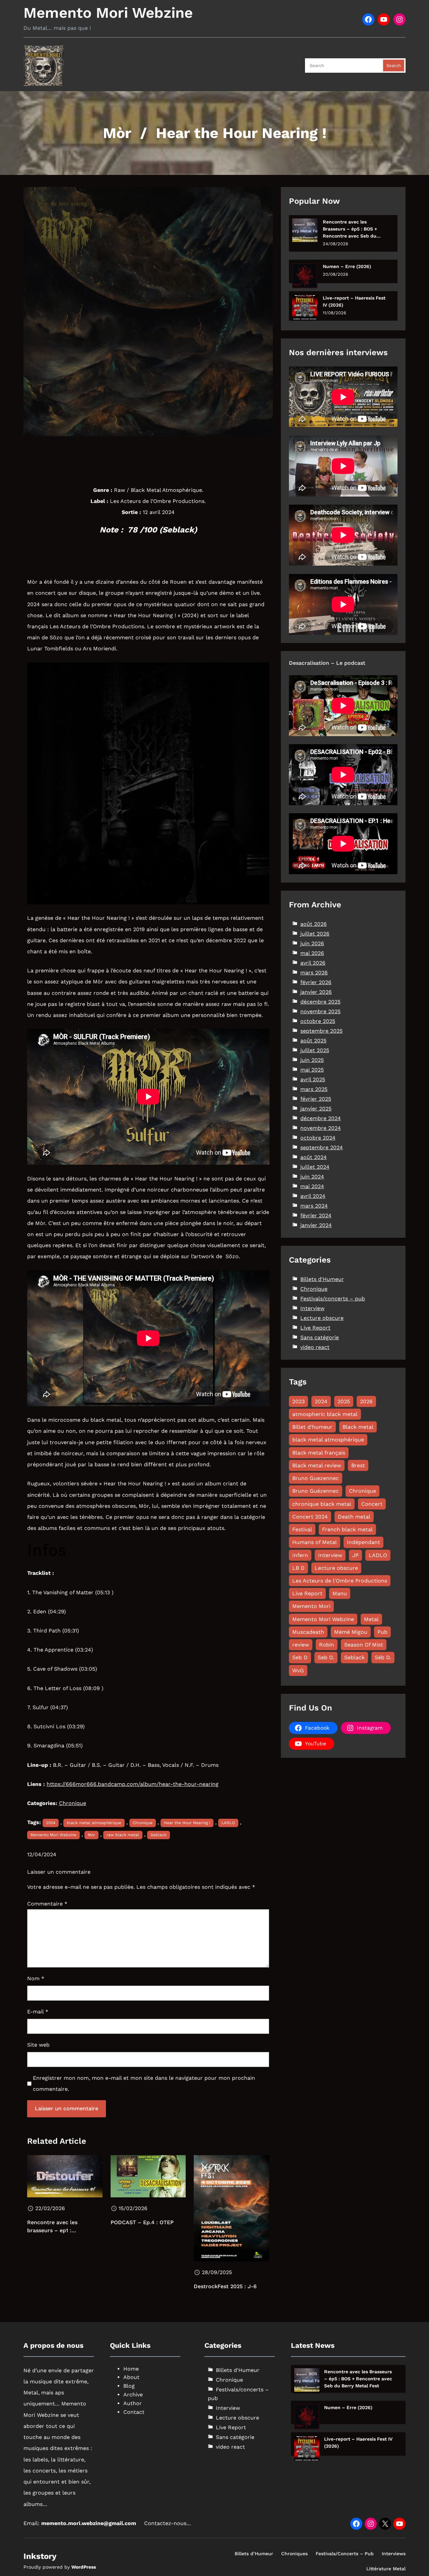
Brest (358, 1465)
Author (133, 2403)
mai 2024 (312, 1186)
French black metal (347, 1529)
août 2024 (314, 1157)
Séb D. (383, 1657)
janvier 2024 (316, 1225)
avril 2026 (313, 963)
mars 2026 (314, 973)
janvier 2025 (316, 1109)
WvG (298, 1670)
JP (355, 1555)
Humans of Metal (315, 1542)
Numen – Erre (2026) (347, 266)
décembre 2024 (321, 1118)
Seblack (159, 1835)
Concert (372, 1504)
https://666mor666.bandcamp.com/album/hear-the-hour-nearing (133, 1784)
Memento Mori (311, 1606)
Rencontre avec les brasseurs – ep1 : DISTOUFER (52, 2227)
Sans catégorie (320, 1337)
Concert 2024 (310, 1517)
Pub (382, 1632)
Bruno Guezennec (316, 1478)
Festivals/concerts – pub (333, 1299)
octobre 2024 (318, 1138)
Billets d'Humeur (322, 1279)
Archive (133, 2395)
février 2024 (316, 1215)
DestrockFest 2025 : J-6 (225, 2286)
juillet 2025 (315, 1050)
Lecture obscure (322, 1318)
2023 (298, 1401)
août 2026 (314, 924)
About (131, 2377)
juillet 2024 (315, 1167)
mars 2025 (314, 1089)
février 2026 (316, 982)
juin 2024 (312, 1177)
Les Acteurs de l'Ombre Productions (340, 1581)
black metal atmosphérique (94, 1823)
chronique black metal (322, 1504)
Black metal (358, 1427)
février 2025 (316, 1099)
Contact (134, 2412)
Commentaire (47, 1904)
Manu (340, 1593)
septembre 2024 (322, 1147)
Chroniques (294, 2554)
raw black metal (123, 1835)
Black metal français (319, 1453)
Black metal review (317, 1465)
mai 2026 (312, 953)
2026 (366, 1401)
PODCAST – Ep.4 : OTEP (142, 2222)
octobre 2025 (318, 1021)
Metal (371, 1619)
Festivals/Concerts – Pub (345, 2554)
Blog (129, 2386)
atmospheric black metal (325, 1414)
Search (394, 66)
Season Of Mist (364, 1645)
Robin (327, 1645)
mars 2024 (314, 1206)
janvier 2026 (316, 992)
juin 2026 (312, 943)
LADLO (228, 1823)
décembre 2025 (320, 1002)
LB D (298, 1568)
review (301, 1645)
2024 (51, 1823)
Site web (38, 2045)
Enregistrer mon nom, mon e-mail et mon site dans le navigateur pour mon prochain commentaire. (144, 2083)
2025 (344, 1401)
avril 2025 (313, 1079)
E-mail (38, 2012)
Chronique (73, 1803)
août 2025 (313, 1041)
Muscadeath (308, 1632)
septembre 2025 (321, 1031)
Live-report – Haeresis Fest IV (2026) (354, 301)
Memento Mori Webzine (108, 13)
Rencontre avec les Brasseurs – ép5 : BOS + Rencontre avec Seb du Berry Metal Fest (350, 229)
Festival (302, 1529)
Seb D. (326, 1657)
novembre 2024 (321, 1128)
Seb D (300, 1657)
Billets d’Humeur (254, 2554)
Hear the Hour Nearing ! (187, 1823)
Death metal (354, 1517)
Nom (36, 1978)
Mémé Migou (351, 1632)
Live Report (315, 1328)
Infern (300, 1555)
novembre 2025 (320, 1011)
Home (131, 2369)
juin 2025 (312, 1060)
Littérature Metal (386, 2569)
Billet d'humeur (312, 1427)
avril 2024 (313, 1196)
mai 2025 (312, 1070)
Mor (91, 1835)
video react (315, 1347)
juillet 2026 (315, 934)
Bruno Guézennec (316, 1491)
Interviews (394, 2554)
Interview (312, 1308)
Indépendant (363, 1542)
